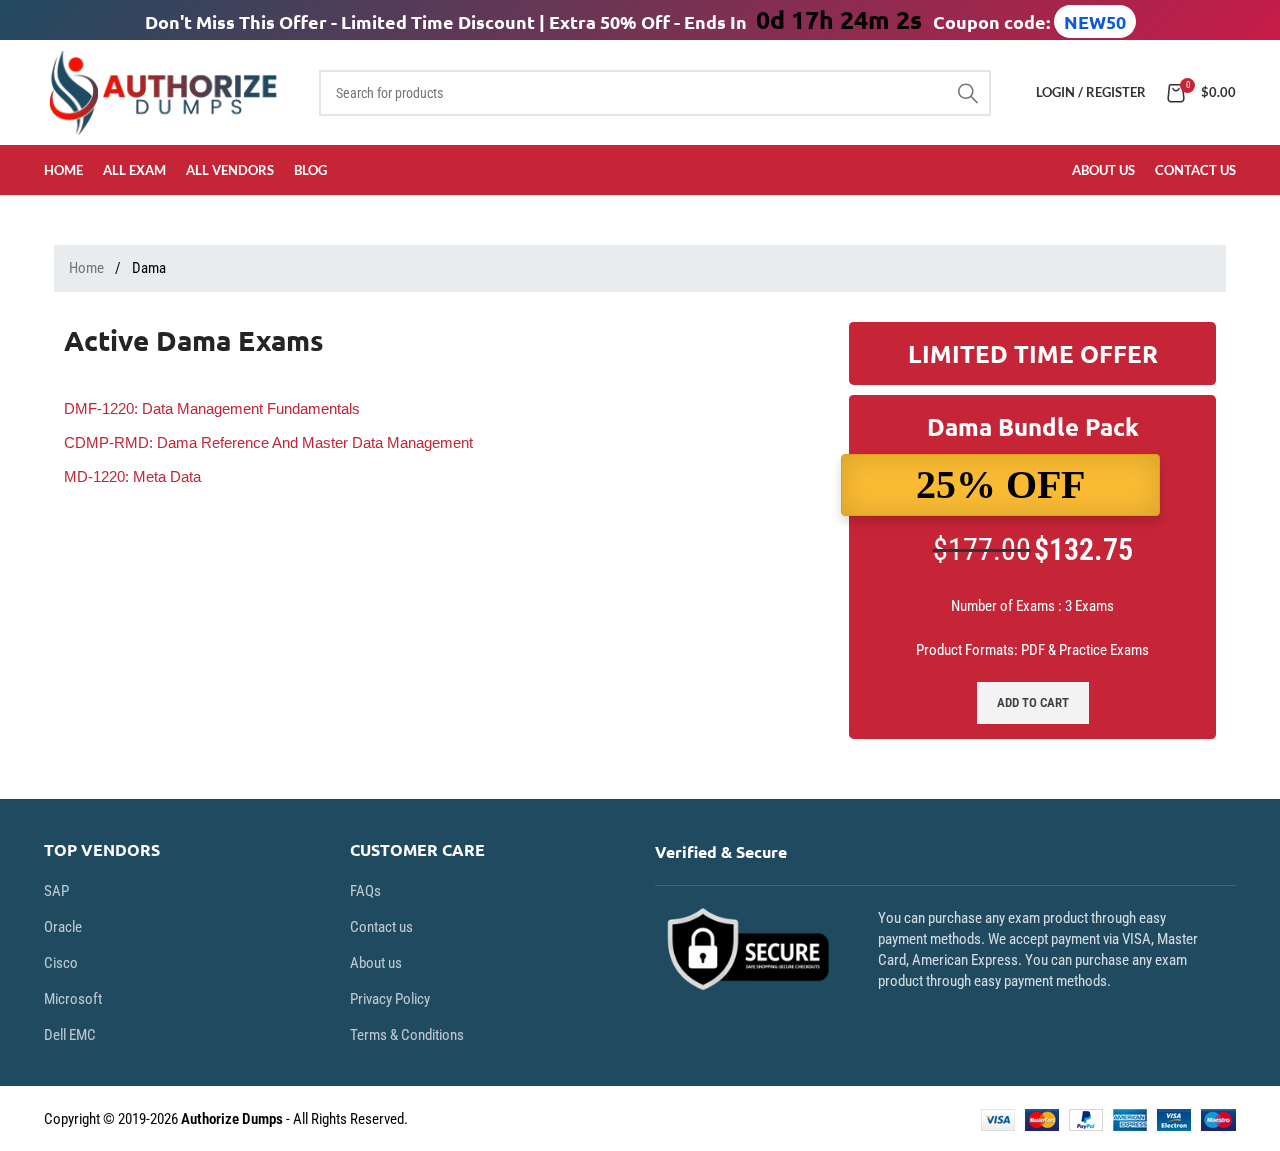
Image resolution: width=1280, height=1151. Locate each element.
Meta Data (132, 476)
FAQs (365, 891)
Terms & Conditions (407, 1035)
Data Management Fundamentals (212, 408)
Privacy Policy (390, 999)
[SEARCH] (968, 93)
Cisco (61, 963)
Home (88, 268)
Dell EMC (70, 1035)
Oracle (63, 927)
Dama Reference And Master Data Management (268, 442)
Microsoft (73, 999)
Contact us (381, 927)
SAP (56, 891)
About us (376, 963)
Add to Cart (1033, 702)
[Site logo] (166, 91)
